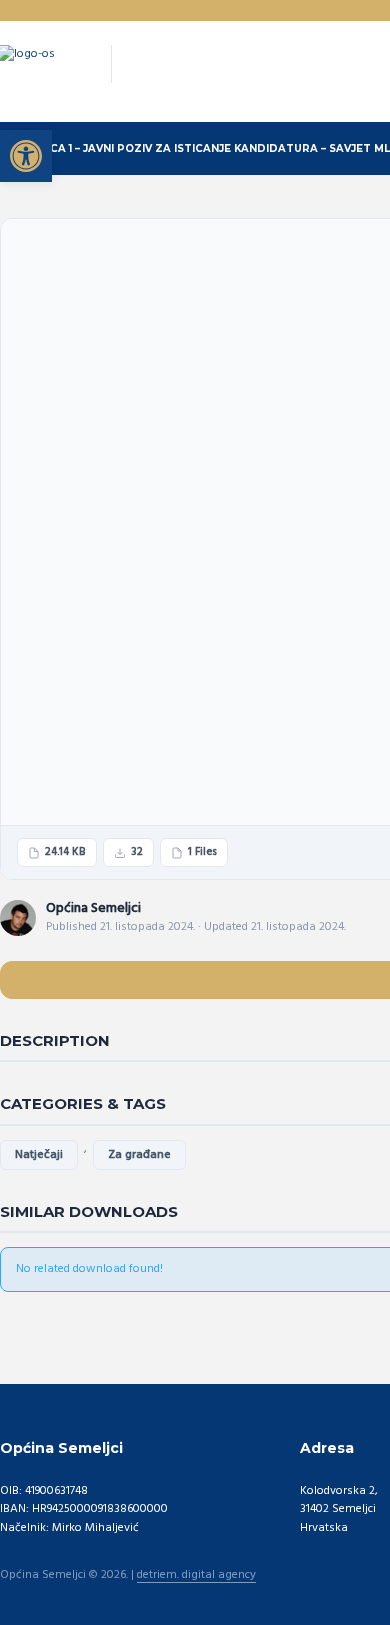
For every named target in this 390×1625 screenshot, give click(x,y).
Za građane (139, 1155)
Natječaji (39, 1155)
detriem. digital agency (196, 1576)
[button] (26, 156)
